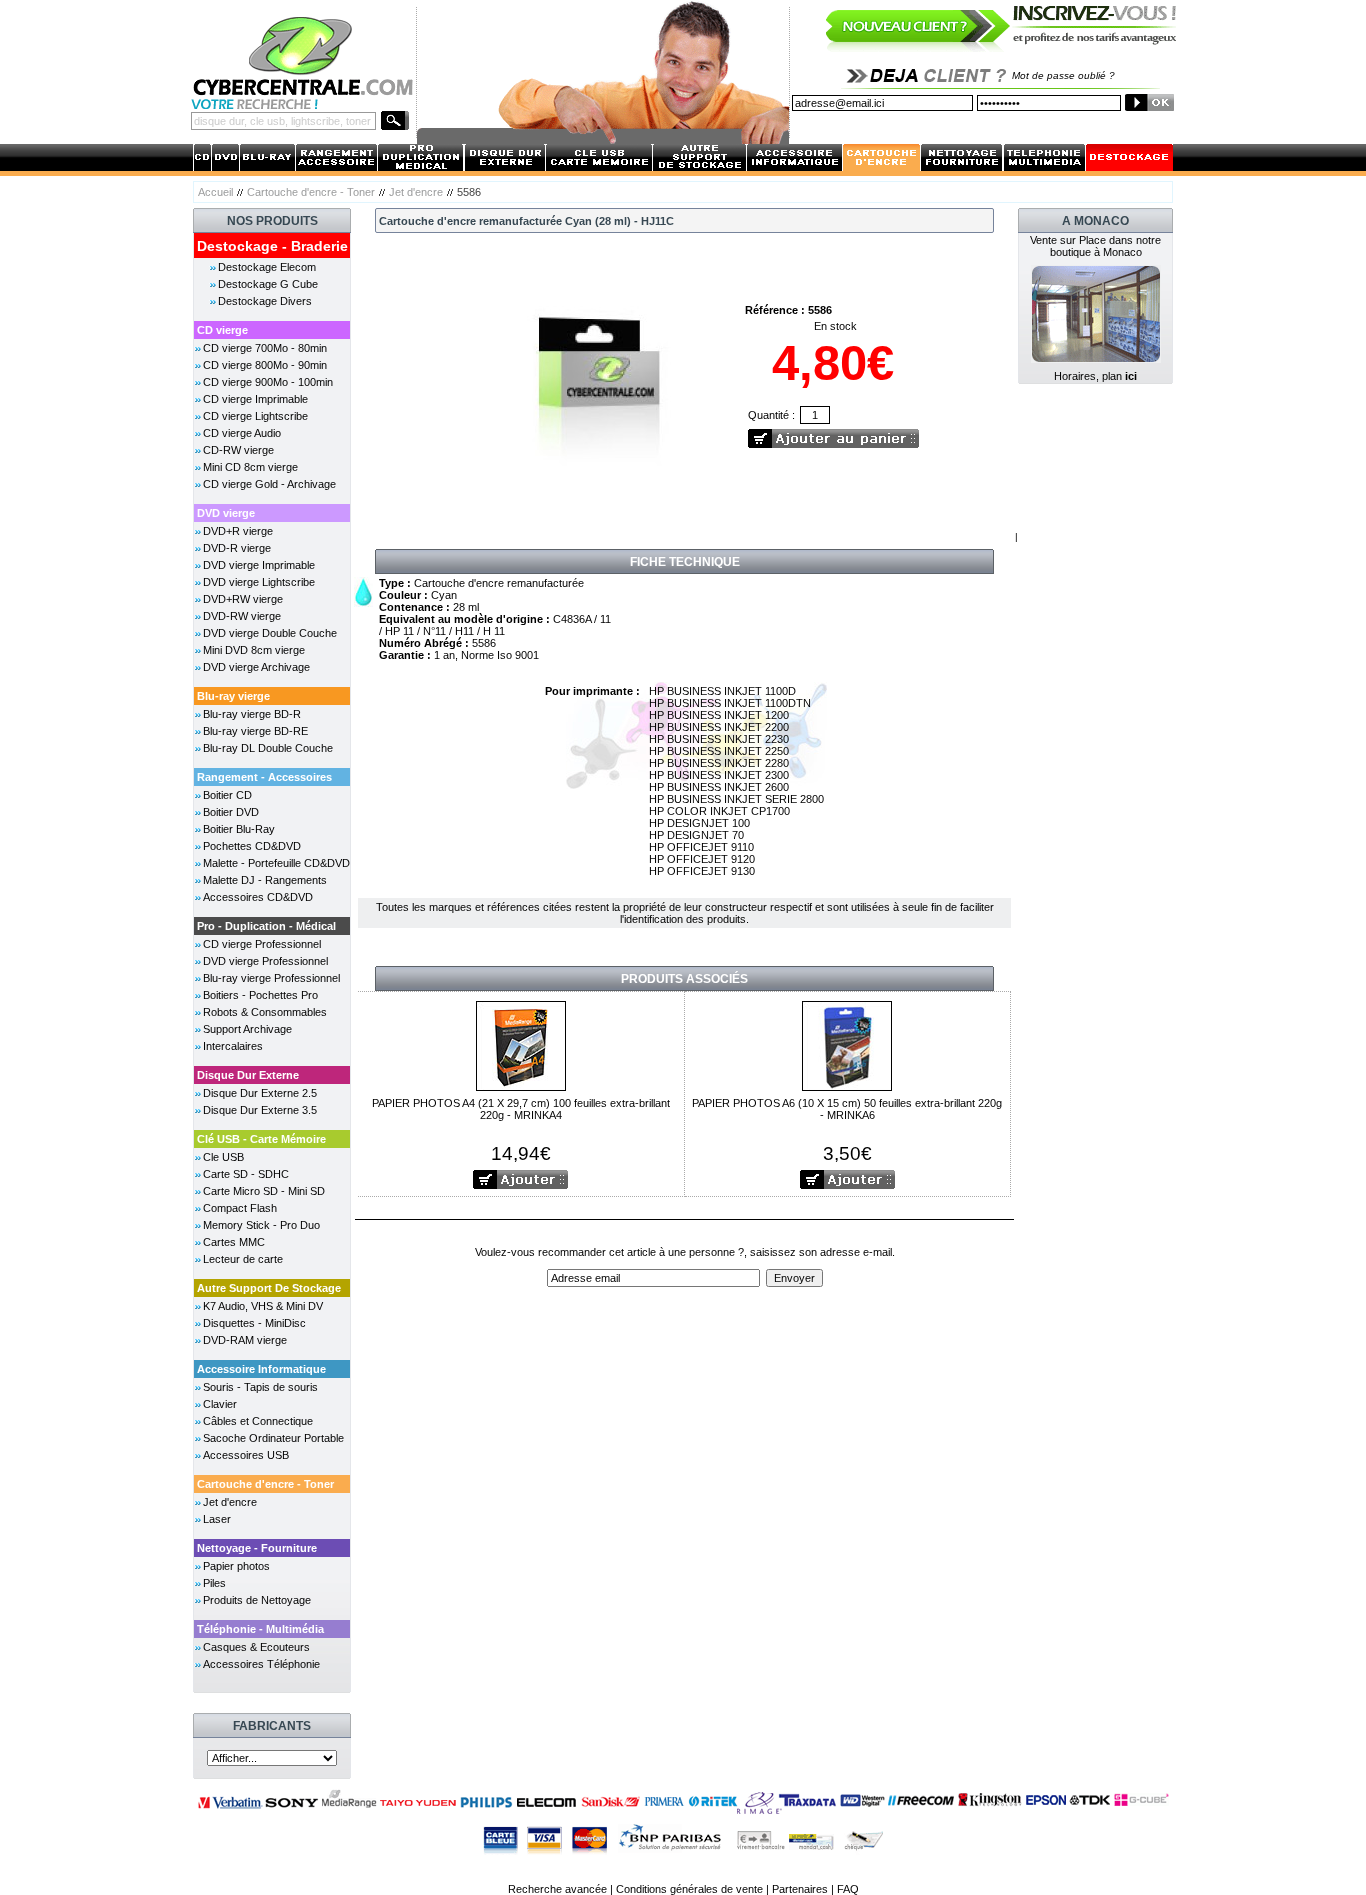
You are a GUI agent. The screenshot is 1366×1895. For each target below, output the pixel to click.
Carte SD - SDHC (246, 1174)
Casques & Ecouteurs (256, 1647)
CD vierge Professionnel (262, 944)
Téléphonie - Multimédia (260, 1629)
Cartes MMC (234, 1242)
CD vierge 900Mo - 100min (268, 382)
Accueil (215, 192)
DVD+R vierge (238, 531)
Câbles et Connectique (258, 1421)
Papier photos (236, 1566)
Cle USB (223, 1157)
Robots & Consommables (265, 1012)
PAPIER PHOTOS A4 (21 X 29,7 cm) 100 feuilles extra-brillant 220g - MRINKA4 (521, 1109)
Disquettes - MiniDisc (254, 1323)
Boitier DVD (231, 812)
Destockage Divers (265, 301)
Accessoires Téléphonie (261, 1664)
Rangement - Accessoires (264, 777)
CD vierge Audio (242, 433)
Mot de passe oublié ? (1063, 75)
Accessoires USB (246, 1455)
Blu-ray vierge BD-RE (255, 731)
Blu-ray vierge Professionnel (271, 978)
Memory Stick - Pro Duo (261, 1225)
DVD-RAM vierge (245, 1340)
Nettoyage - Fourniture (257, 1548)
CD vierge (222, 330)
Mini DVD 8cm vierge (254, 650)
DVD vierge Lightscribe (259, 582)
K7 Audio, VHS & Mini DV (263, 1306)
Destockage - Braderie (272, 246)
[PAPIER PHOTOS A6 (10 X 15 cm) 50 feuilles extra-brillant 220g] (847, 1044)
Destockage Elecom (267, 267)
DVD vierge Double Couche (270, 633)
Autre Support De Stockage (269, 1288)
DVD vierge (226, 513)
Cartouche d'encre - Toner (311, 192)
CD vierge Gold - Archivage (269, 484)
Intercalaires (233, 1046)
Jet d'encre (416, 192)
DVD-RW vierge (242, 616)
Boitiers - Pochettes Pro (260, 995)
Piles (214, 1583)
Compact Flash (240, 1208)
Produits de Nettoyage (257, 1600)
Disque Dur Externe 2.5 (260, 1093)
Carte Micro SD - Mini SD (264, 1191)
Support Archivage (247, 1029)
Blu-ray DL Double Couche (268, 748)
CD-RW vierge (238, 450)
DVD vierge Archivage (256, 667)
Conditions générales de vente (689, 1889)
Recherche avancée (557, 1889)
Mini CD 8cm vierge (250, 467)
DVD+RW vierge (243, 599)
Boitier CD (227, 795)
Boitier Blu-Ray (239, 829)
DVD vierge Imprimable (259, 565)
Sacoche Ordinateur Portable (273, 1438)
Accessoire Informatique (261, 1369)
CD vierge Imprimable (255, 399)
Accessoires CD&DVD (258, 897)
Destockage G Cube (268, 284)
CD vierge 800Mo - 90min (265, 365)
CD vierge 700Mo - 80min (265, 348)
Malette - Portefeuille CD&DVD (276, 863)
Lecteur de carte (243, 1259)
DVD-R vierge (237, 548)
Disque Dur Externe (248, 1075)
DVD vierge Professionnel (265, 961)
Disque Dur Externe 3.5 (260, 1110)
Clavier (220, 1404)
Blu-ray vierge (233, 696)
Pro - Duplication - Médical (266, 926)
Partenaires (800, 1889)
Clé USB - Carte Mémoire (261, 1139)
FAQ (848, 1889)
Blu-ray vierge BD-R (252, 714)
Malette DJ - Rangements (265, 880)
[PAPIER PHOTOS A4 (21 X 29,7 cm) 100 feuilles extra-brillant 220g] (521, 1044)
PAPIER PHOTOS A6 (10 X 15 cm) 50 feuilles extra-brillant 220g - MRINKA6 (847, 1109)
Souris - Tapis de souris (260, 1387)
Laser (217, 1519)
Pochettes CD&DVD (252, 846)
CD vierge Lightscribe (255, 416)
